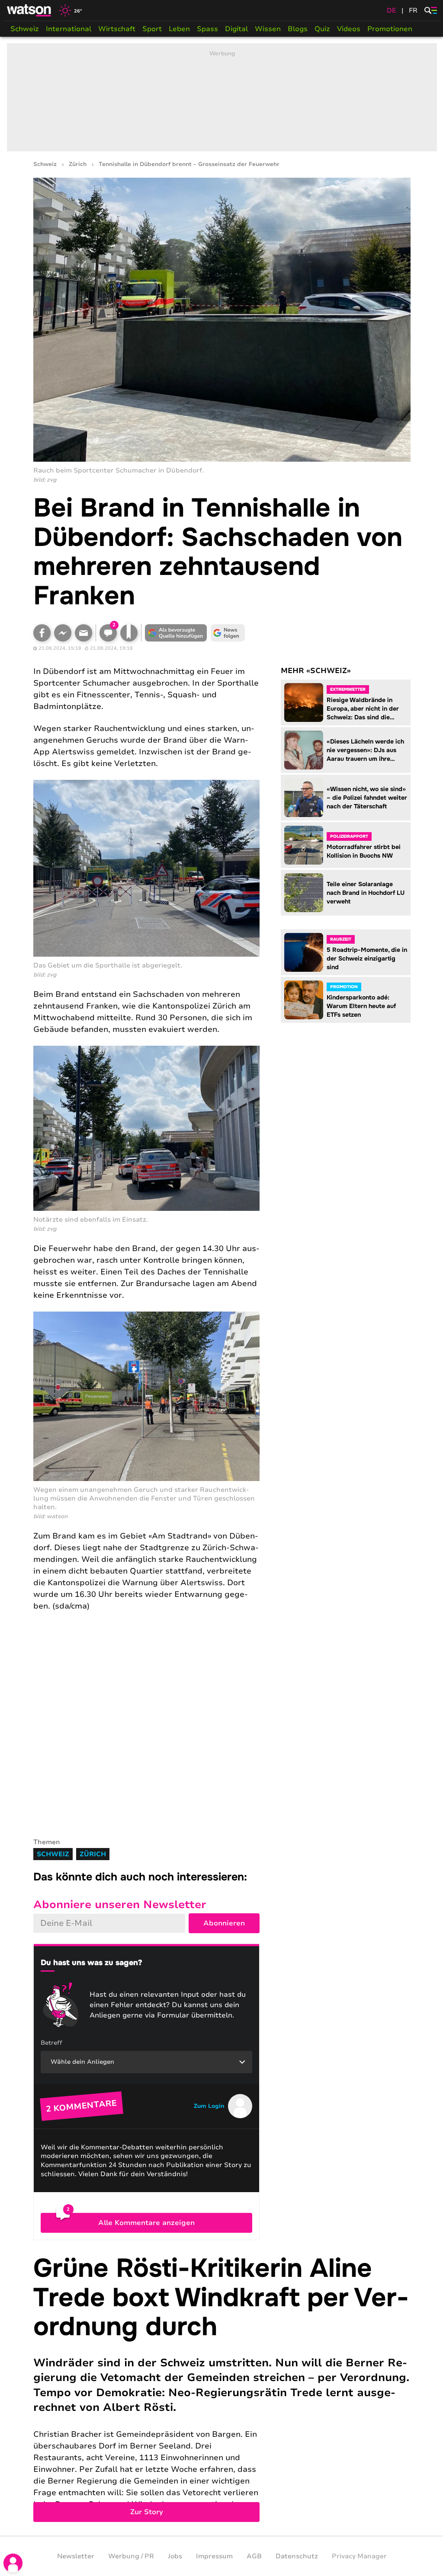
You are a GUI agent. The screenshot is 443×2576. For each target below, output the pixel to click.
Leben (179, 29)
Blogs (298, 29)
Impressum (214, 2556)
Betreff (51, 2043)
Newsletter (76, 2556)
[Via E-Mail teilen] (83, 633)
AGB (254, 2556)
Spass (207, 29)
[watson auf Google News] (228, 633)
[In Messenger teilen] (63, 633)
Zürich (78, 164)
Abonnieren (224, 1923)
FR (413, 10)
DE (392, 10)
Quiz (322, 29)
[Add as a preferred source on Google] (176, 633)
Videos (349, 29)
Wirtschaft (117, 29)
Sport (152, 29)
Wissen (268, 29)
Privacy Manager (359, 2556)
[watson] (29, 10)
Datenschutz (297, 2556)
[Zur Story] (222, 2388)
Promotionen (390, 29)
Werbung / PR (131, 2556)
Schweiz (25, 29)
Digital (236, 29)
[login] (13, 2563)
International (69, 29)
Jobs (175, 2556)
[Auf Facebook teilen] (42, 633)
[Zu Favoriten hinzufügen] (129, 633)
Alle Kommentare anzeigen (146, 2223)
